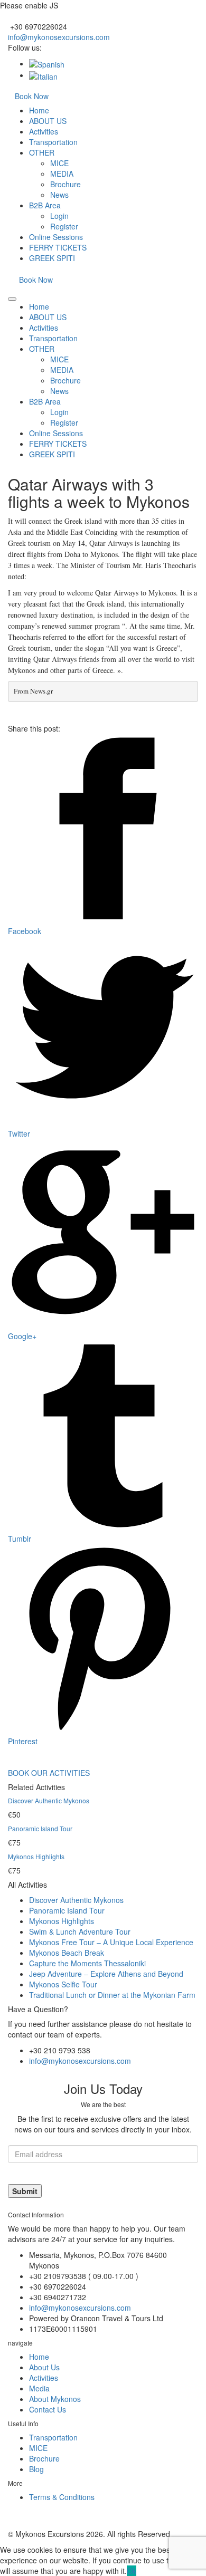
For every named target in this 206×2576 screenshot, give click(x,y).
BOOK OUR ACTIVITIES (49, 1773)
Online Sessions (56, 237)
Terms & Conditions (62, 2497)
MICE (59, 163)
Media (39, 2388)
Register (64, 226)
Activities (44, 131)
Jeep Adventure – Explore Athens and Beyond (106, 1974)
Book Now (32, 96)
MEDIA (62, 174)
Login (59, 216)
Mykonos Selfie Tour (63, 1984)
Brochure (65, 184)
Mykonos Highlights (36, 1856)
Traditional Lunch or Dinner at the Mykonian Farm (112, 1995)
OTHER (42, 152)
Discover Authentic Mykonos (49, 1800)
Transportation (53, 142)
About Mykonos (55, 2399)
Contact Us (48, 2409)
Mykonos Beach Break (67, 1953)
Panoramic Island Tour (40, 1828)
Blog (36, 2469)
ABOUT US (48, 121)
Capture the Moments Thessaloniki (87, 1963)
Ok (132, 2571)
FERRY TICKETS (58, 247)
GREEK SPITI (52, 258)
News (59, 195)
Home (39, 110)
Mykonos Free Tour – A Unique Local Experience (111, 1942)
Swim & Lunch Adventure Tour (80, 1931)
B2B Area (45, 205)
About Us (44, 2367)
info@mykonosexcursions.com (59, 37)
